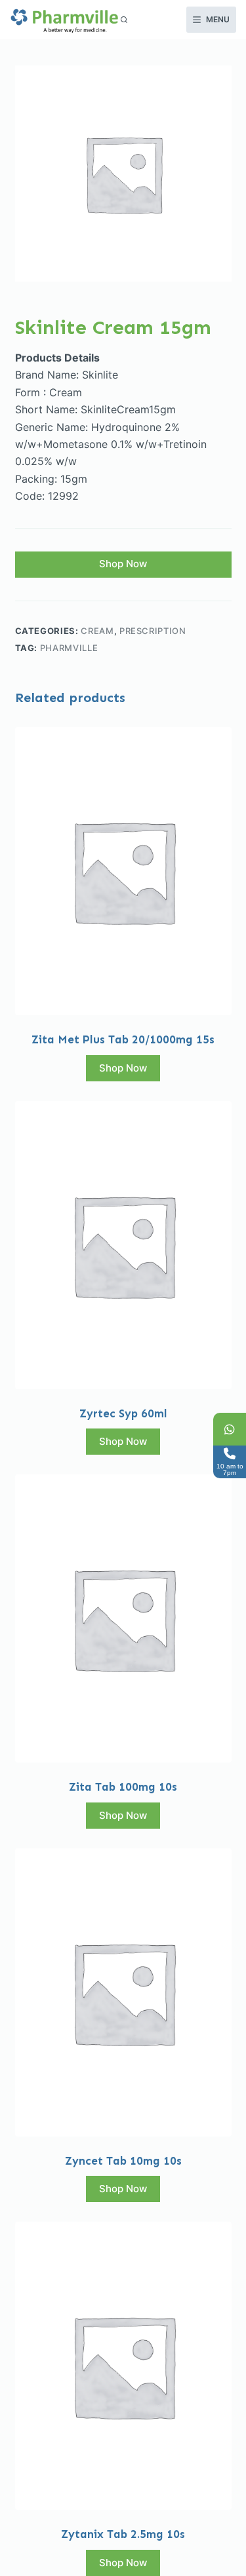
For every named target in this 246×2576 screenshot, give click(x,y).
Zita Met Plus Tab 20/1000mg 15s (123, 1039)
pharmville (69, 648)
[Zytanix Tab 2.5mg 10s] (123, 2366)
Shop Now (123, 564)
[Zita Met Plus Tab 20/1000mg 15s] (123, 871)
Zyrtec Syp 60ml (123, 1413)
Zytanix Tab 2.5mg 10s (123, 2534)
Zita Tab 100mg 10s (123, 1787)
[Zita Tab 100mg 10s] (123, 1618)
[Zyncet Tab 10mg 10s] (123, 1992)
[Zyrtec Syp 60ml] (123, 1245)
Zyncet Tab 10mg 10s (123, 2161)
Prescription (153, 631)
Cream (97, 631)
